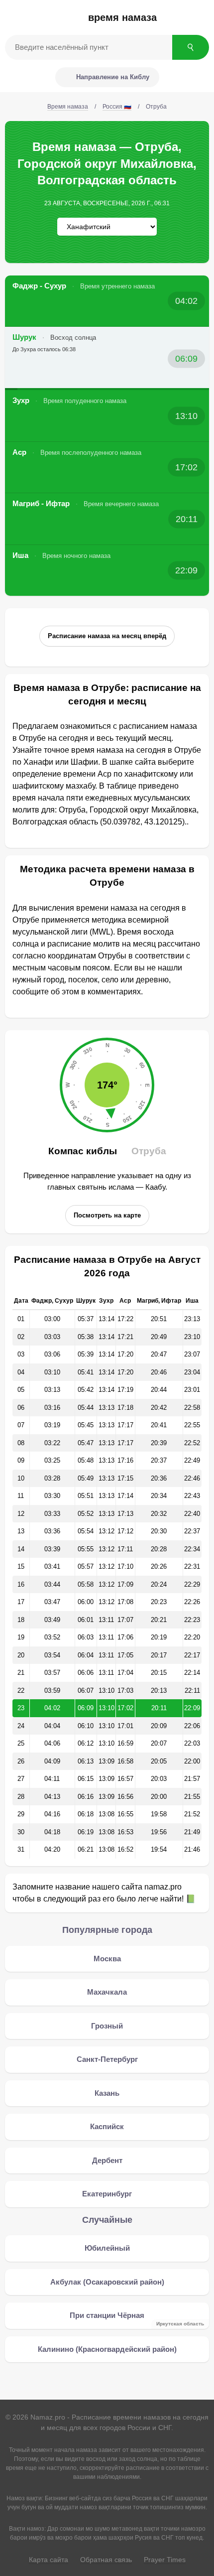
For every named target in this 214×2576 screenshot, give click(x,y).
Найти (191, 47)
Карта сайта (49, 2560)
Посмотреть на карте (107, 1215)
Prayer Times (165, 2560)
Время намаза (122, 17)
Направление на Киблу (113, 77)
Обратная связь (106, 2560)
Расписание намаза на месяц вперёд (107, 636)
